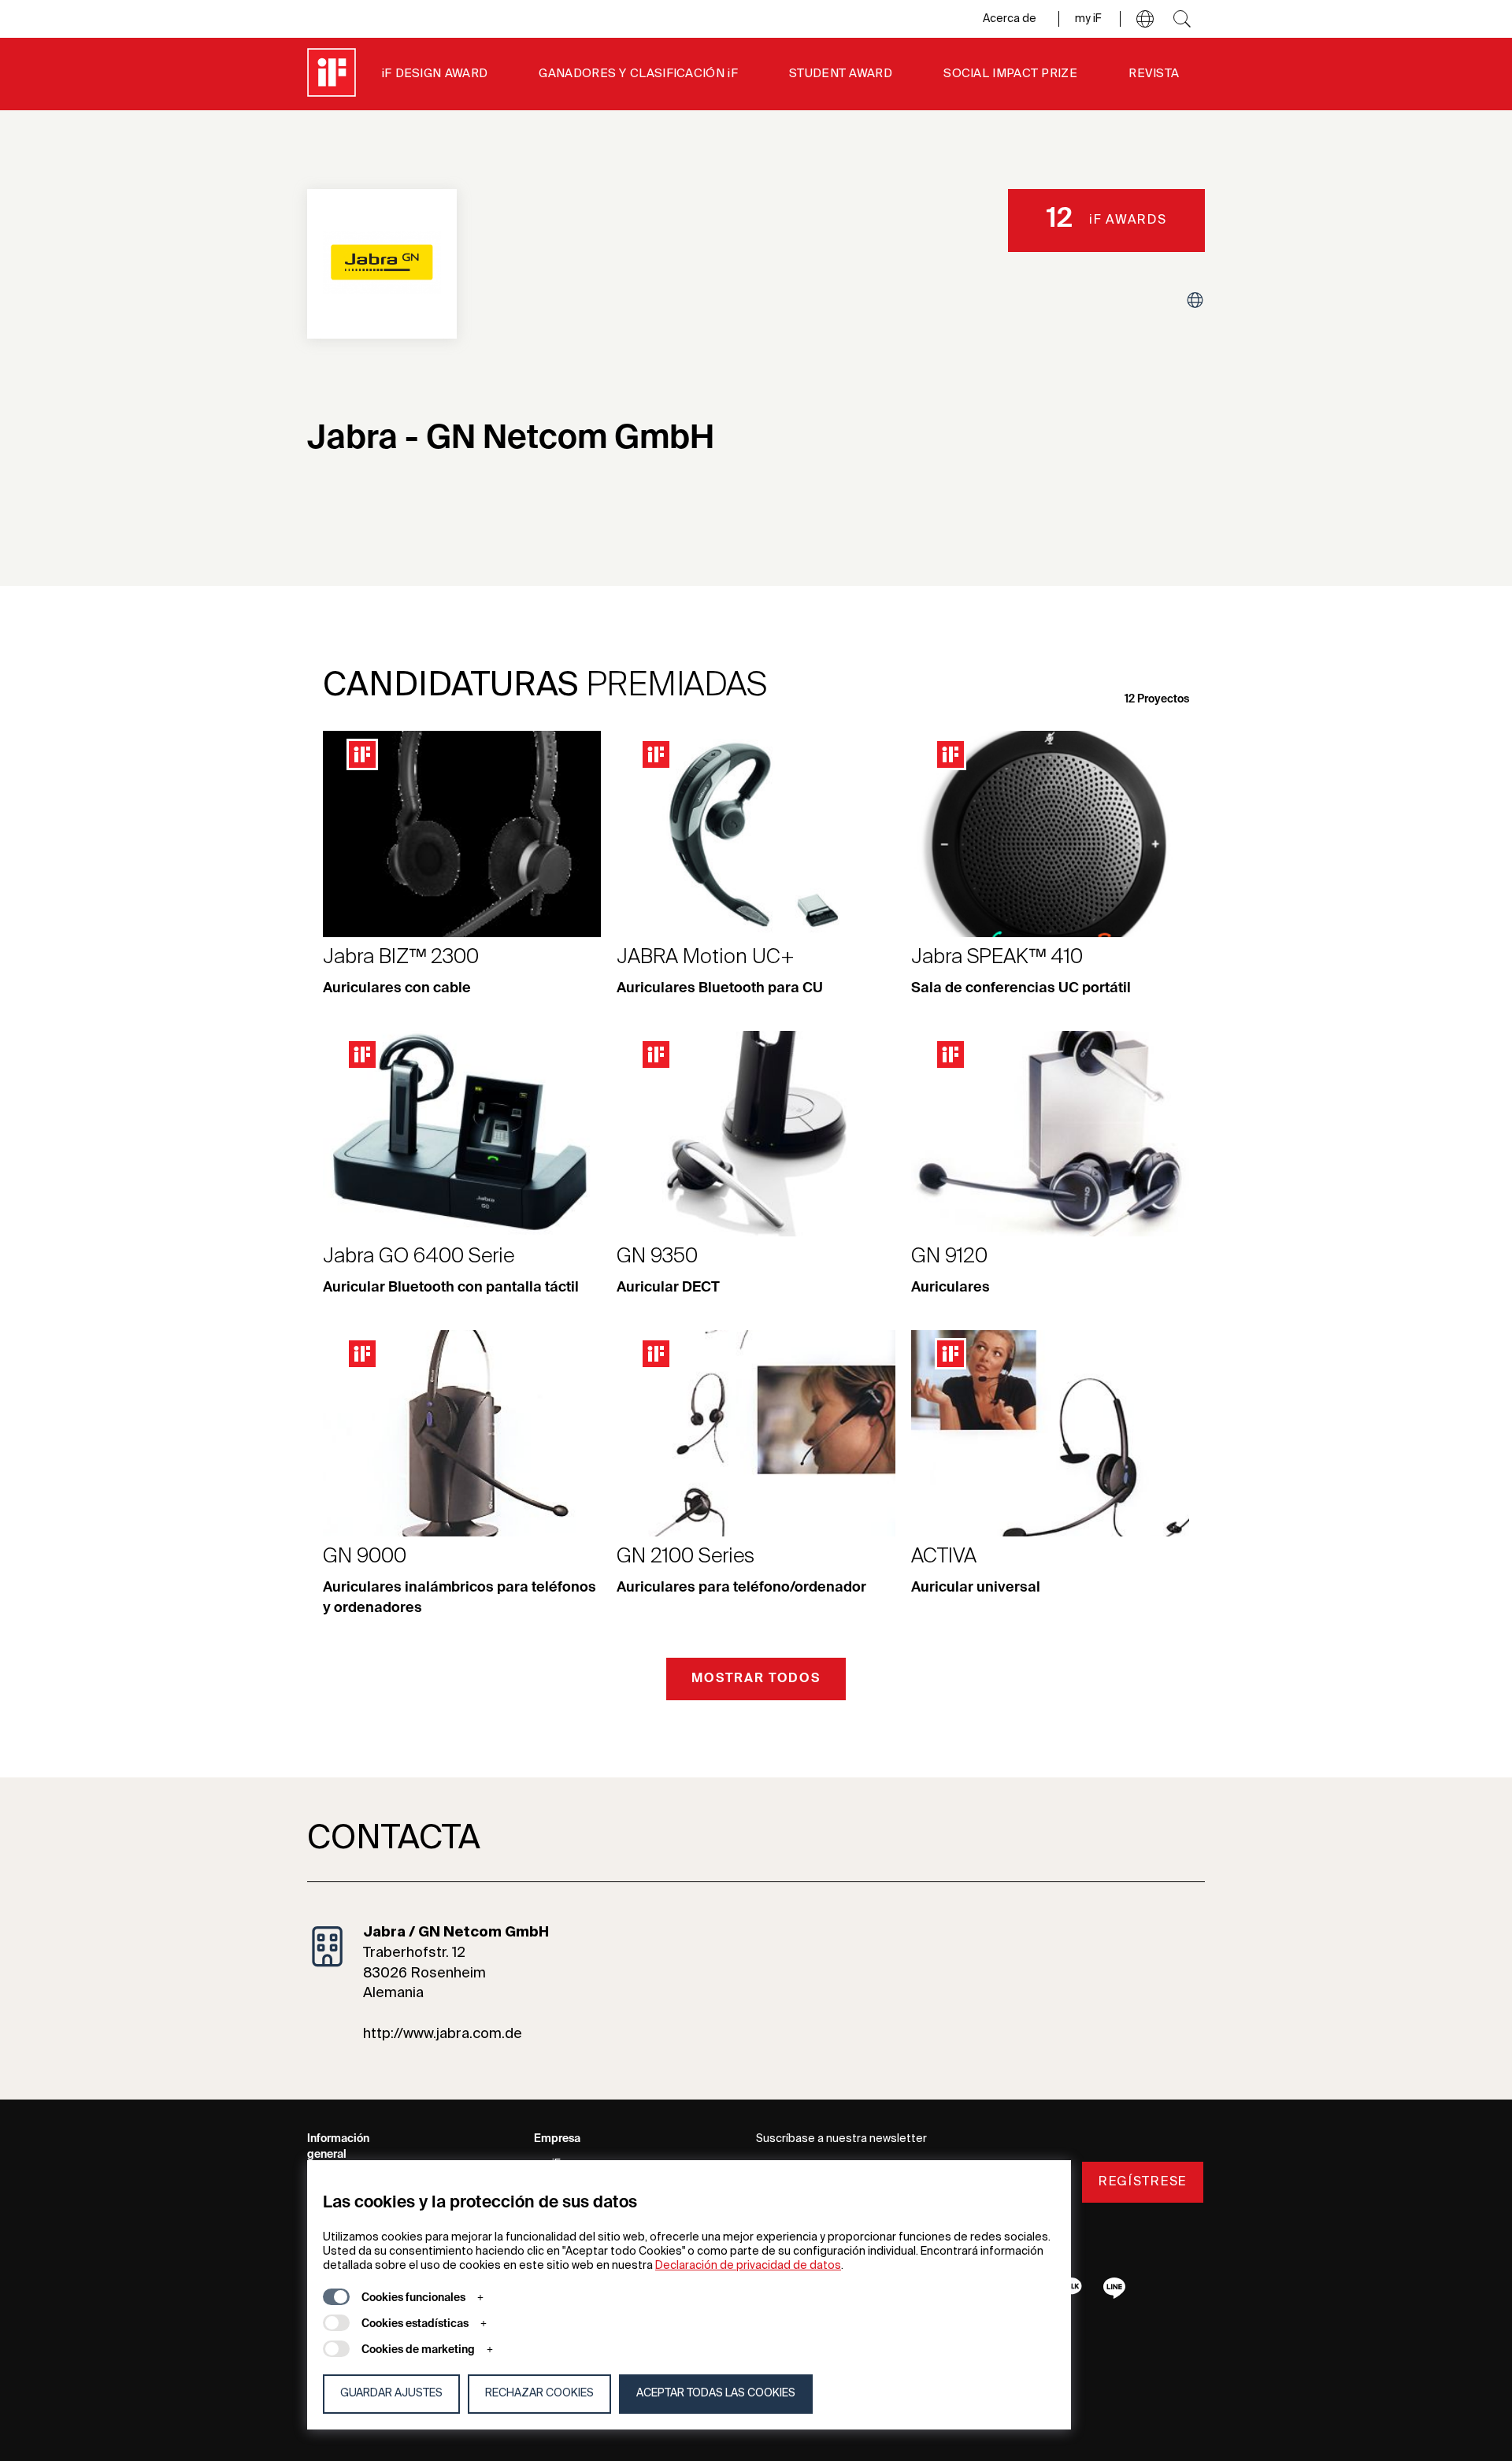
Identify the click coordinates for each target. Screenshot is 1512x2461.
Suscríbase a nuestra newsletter (841, 2139)
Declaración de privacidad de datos (748, 2266)
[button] (1145, 19)
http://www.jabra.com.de (443, 2034)
